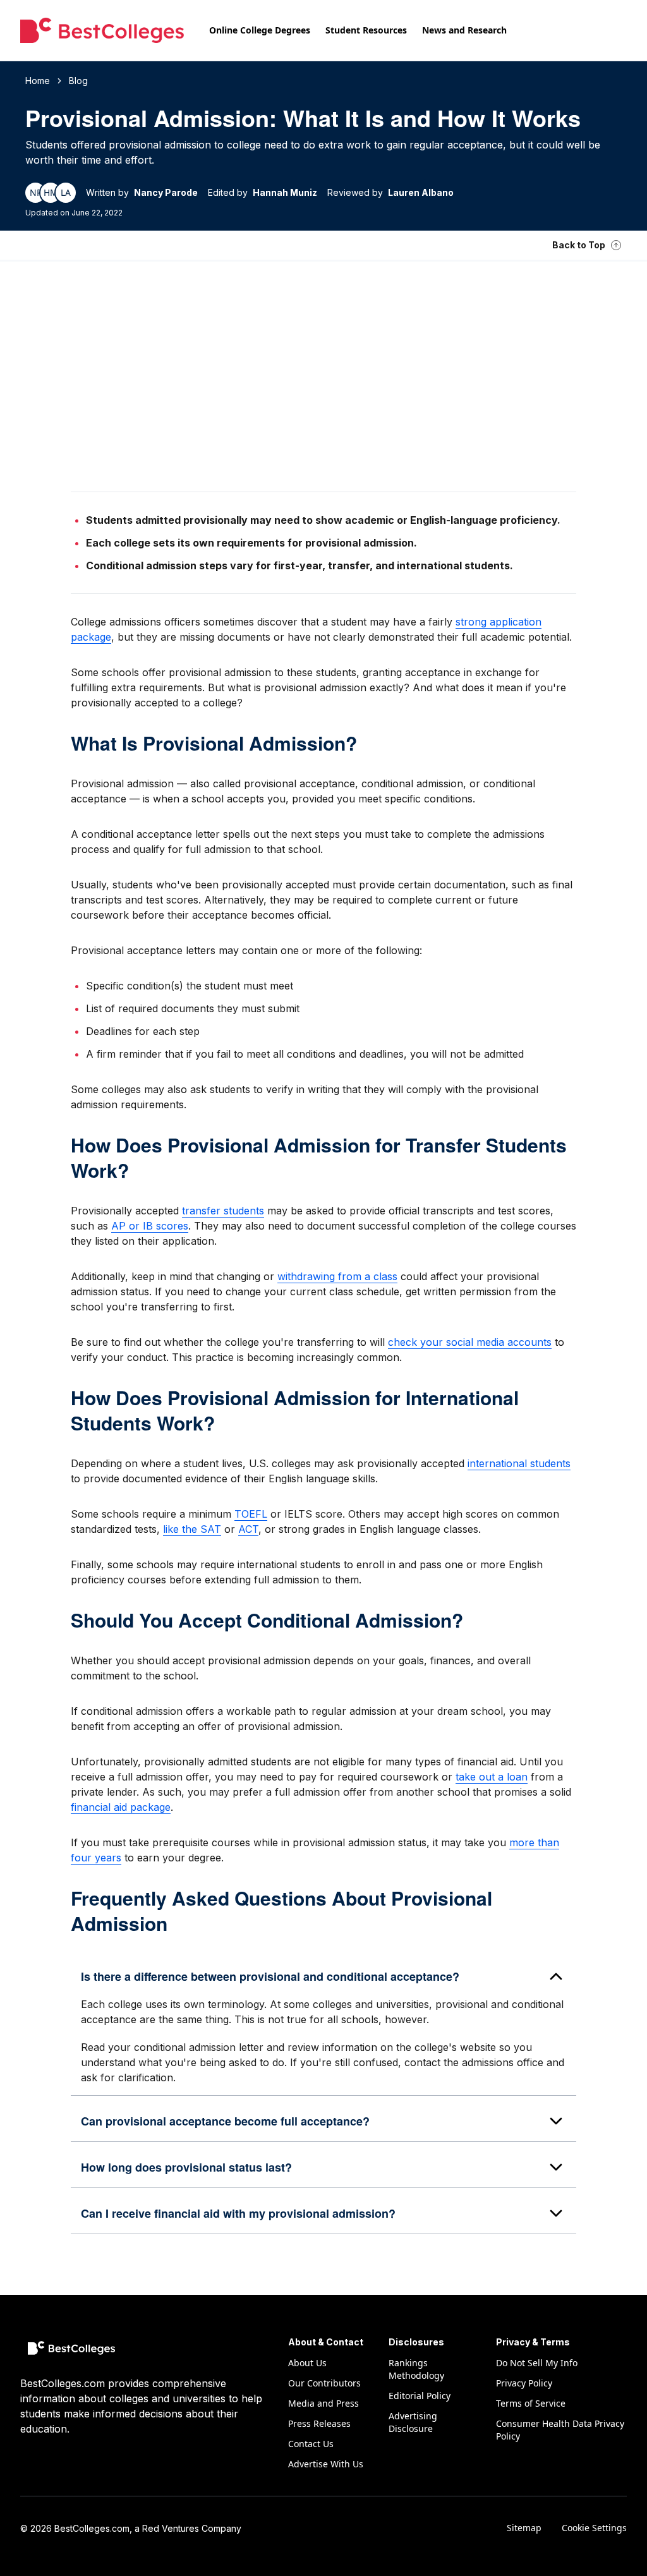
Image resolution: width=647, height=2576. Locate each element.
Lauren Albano (421, 192)
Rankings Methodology (416, 2369)
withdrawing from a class (337, 1276)
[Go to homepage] (102, 30)
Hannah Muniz (285, 192)
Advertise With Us (326, 2464)
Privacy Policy (524, 2383)
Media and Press (323, 2403)
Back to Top (579, 245)
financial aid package (121, 1807)
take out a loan (492, 1777)
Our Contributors (324, 2383)
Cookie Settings (594, 2528)
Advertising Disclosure (413, 2422)
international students (519, 1463)
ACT (248, 1529)
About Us (307, 2363)
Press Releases (319, 2423)
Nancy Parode (166, 192)
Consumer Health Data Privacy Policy (560, 2430)
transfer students (223, 1211)
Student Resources (366, 30)
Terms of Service (531, 2403)
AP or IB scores (150, 1226)
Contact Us (311, 2444)
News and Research (464, 30)
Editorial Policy (420, 2396)
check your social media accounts (470, 1342)
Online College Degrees (260, 30)
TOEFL (251, 1514)
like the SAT (192, 1529)
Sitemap (524, 2528)
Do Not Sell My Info (537, 2363)
